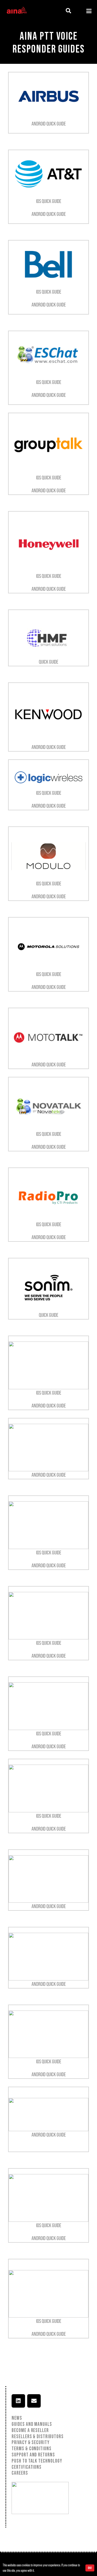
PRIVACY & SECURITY (31, 2443)
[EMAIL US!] (34, 2401)
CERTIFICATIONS (27, 2467)
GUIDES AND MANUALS (32, 2424)
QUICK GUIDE (48, 662)
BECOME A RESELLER (30, 2431)
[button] (68, 11)
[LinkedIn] (18, 2401)
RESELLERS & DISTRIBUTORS (38, 2437)
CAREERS (20, 2473)
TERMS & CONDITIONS (32, 2449)
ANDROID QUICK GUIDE (49, 124)
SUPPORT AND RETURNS (34, 2455)
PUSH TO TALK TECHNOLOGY (37, 2461)
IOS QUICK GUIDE (49, 201)
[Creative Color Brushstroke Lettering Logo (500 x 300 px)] (17, 11)
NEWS (17, 2418)
